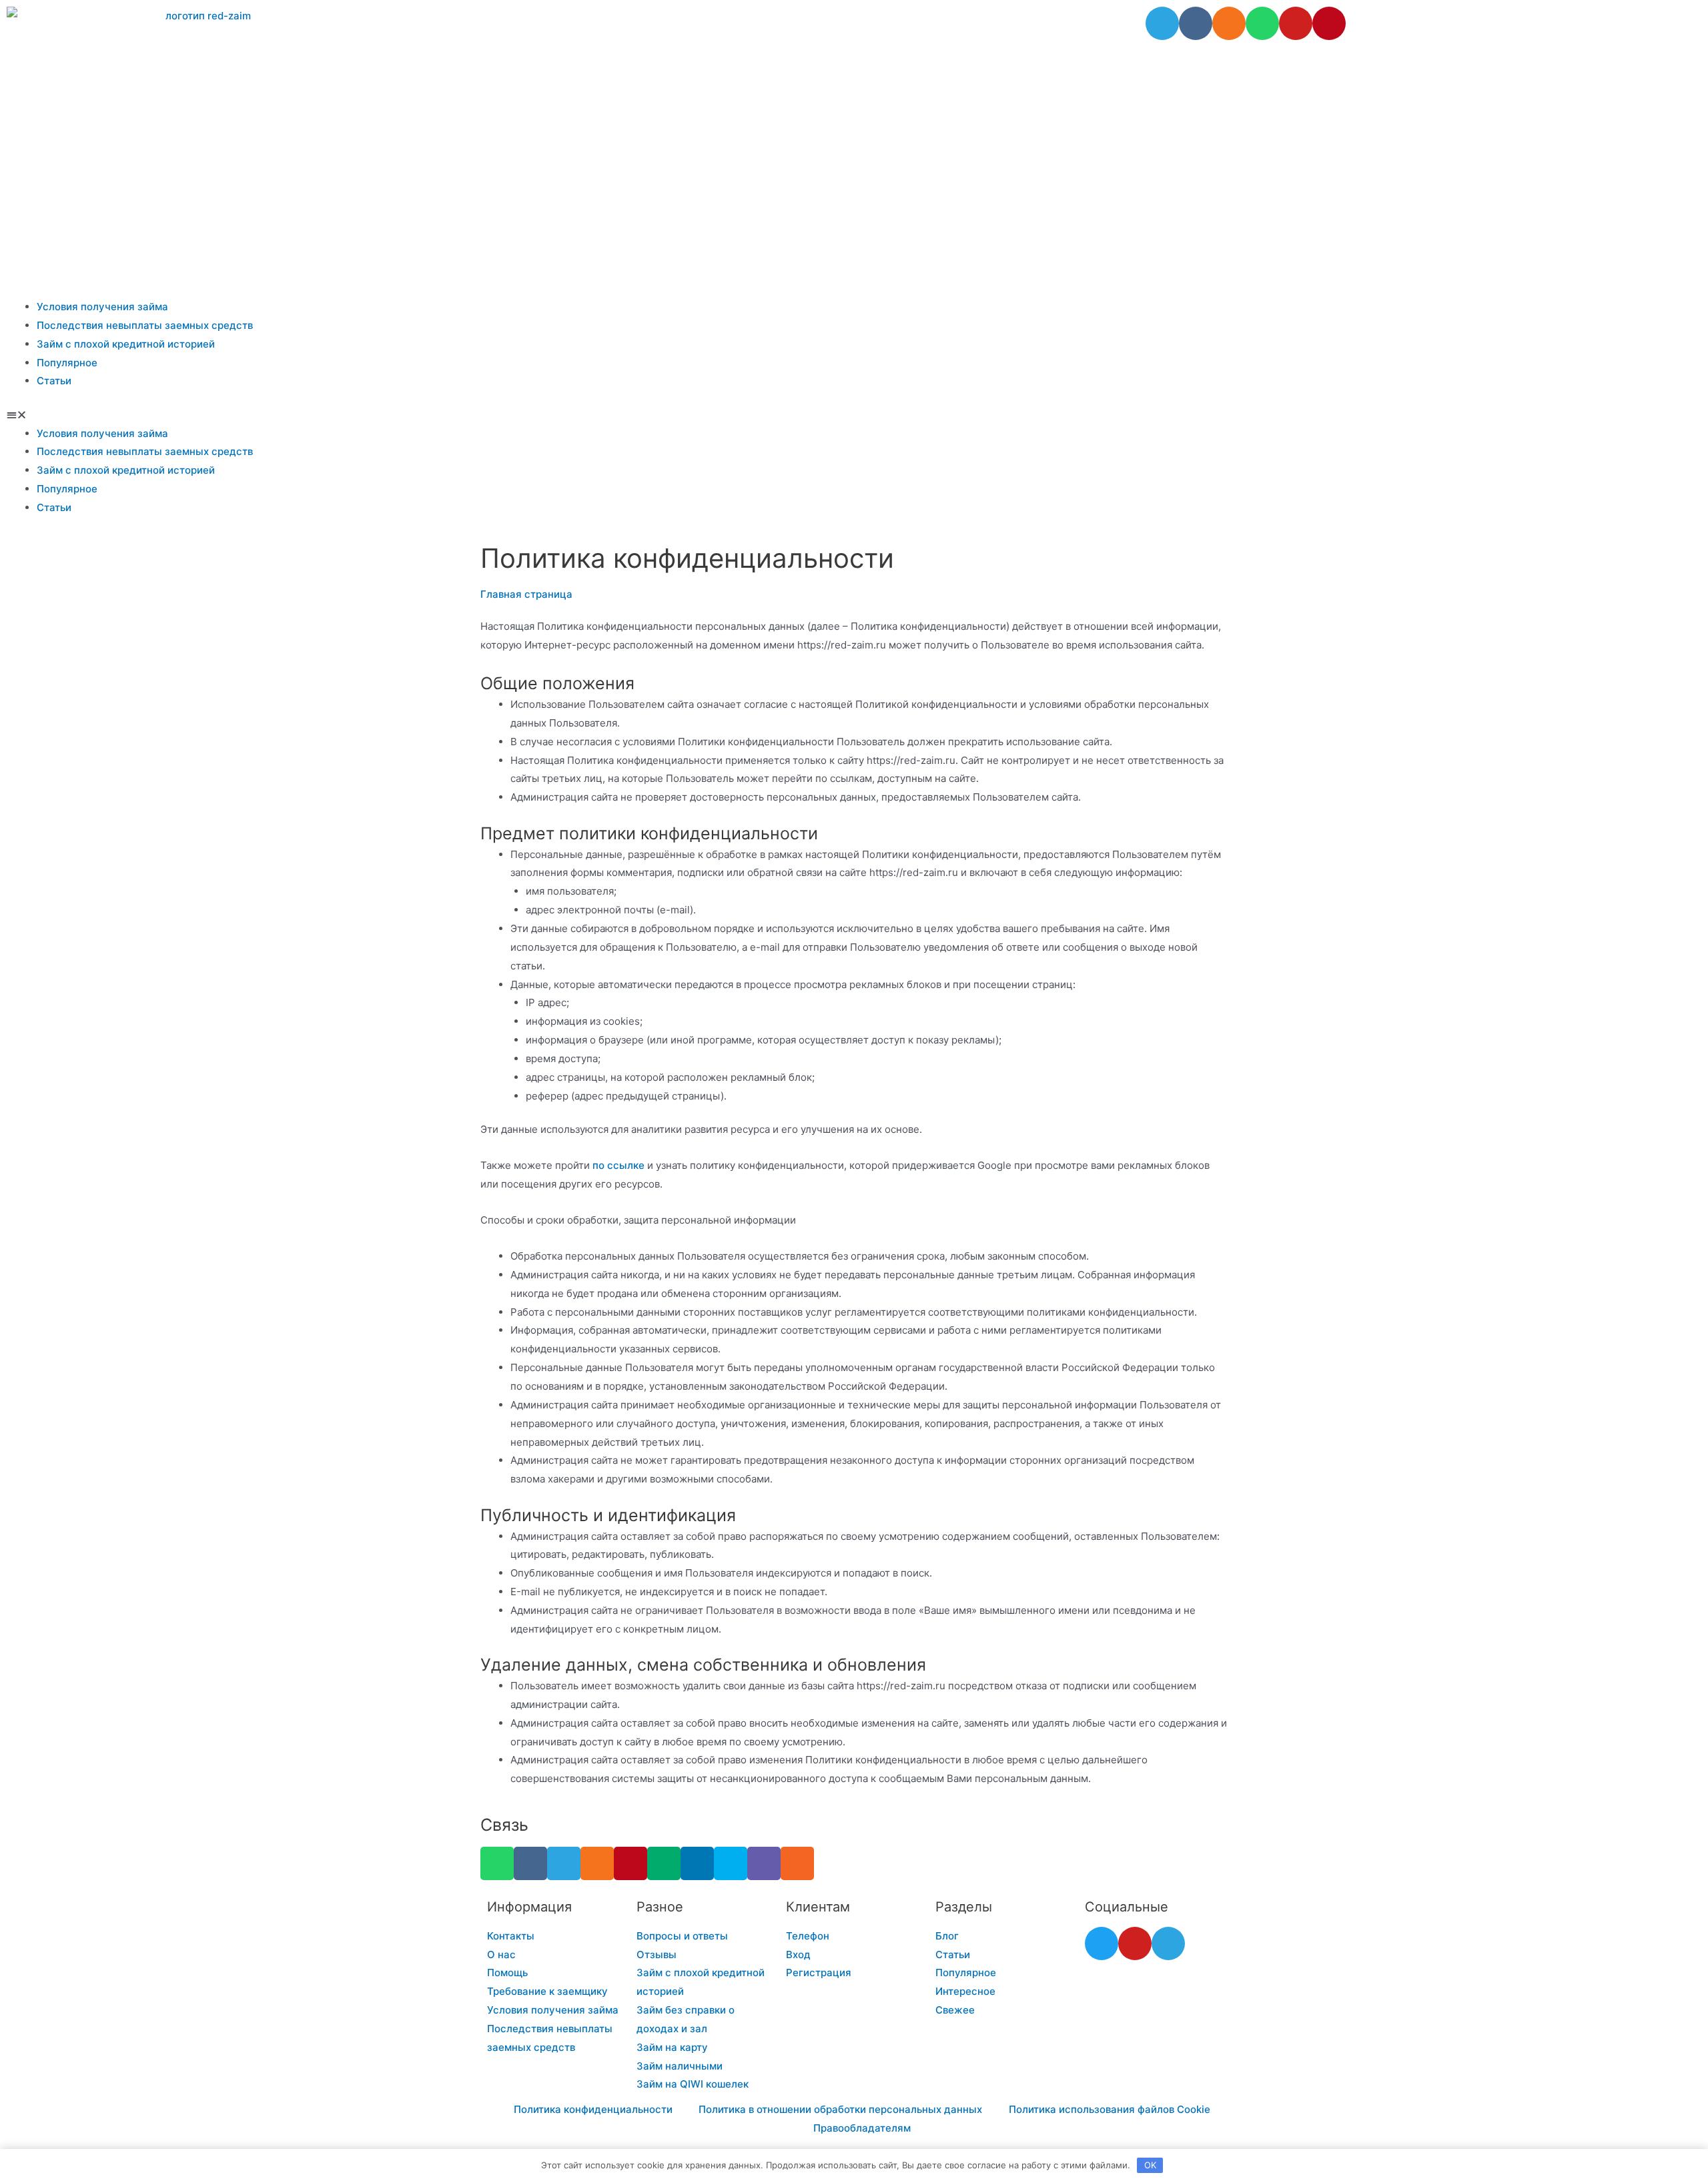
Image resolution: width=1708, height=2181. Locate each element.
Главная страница (526, 594)
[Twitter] (1102, 1943)
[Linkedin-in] (697, 1863)
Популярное (67, 363)
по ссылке (618, 1165)
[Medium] (664, 1863)
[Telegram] (1162, 23)
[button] (854, 415)
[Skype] (731, 1863)
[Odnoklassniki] (1229, 23)
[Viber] (764, 1863)
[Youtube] (1296, 23)
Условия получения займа (102, 307)
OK (1150, 2165)
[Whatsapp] (1262, 23)
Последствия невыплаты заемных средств (145, 325)
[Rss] (797, 1863)
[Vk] (1196, 23)
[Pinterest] (1329, 23)
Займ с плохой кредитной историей (126, 344)
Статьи (54, 381)
